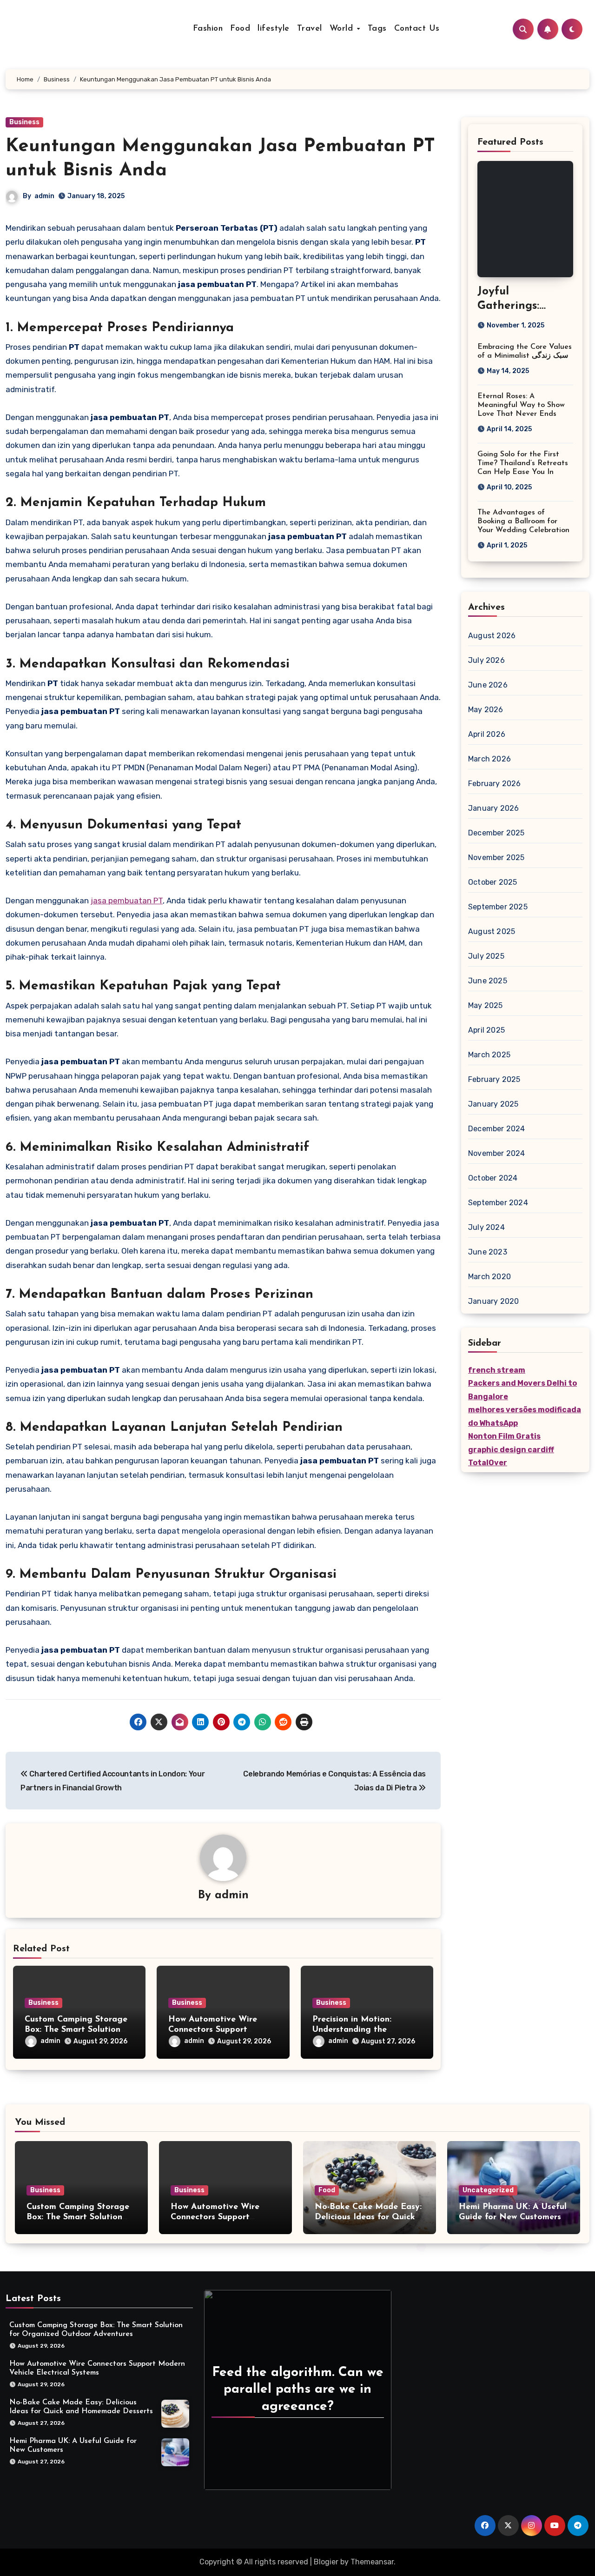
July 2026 (486, 660)
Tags (377, 29)
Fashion (208, 29)
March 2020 (489, 1277)
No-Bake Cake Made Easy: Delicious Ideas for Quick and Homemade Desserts (368, 2217)
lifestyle (274, 29)
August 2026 (492, 636)
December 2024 (497, 1129)
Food (240, 29)
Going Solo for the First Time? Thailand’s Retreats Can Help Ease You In (523, 463)
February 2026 (495, 784)
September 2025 (498, 907)
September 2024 (498, 1203)
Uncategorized (488, 2190)
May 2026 (486, 710)
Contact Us (417, 29)
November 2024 (497, 1153)
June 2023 (488, 1252)
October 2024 (493, 1178)
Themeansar (372, 2562)
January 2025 (493, 1104)
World (343, 29)
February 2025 (494, 1079)
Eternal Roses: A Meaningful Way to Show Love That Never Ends (521, 405)
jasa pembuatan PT (127, 901)
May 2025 (486, 1005)
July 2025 (486, 956)
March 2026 (489, 759)
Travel (310, 29)
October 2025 (493, 882)
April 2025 (486, 1030)
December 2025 (496, 833)
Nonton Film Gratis (504, 1436)
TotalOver (488, 1463)
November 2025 (496, 858)
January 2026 (493, 808)
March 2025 (489, 1055)
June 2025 (488, 981)
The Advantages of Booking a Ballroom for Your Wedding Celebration (523, 521)
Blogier (326, 2562)
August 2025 (492, 931)
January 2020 (493, 1301)
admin (44, 196)
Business (24, 122)
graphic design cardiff (511, 1450)
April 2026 (487, 734)
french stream (497, 1370)
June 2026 (488, 685)
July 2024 (486, 1227)
